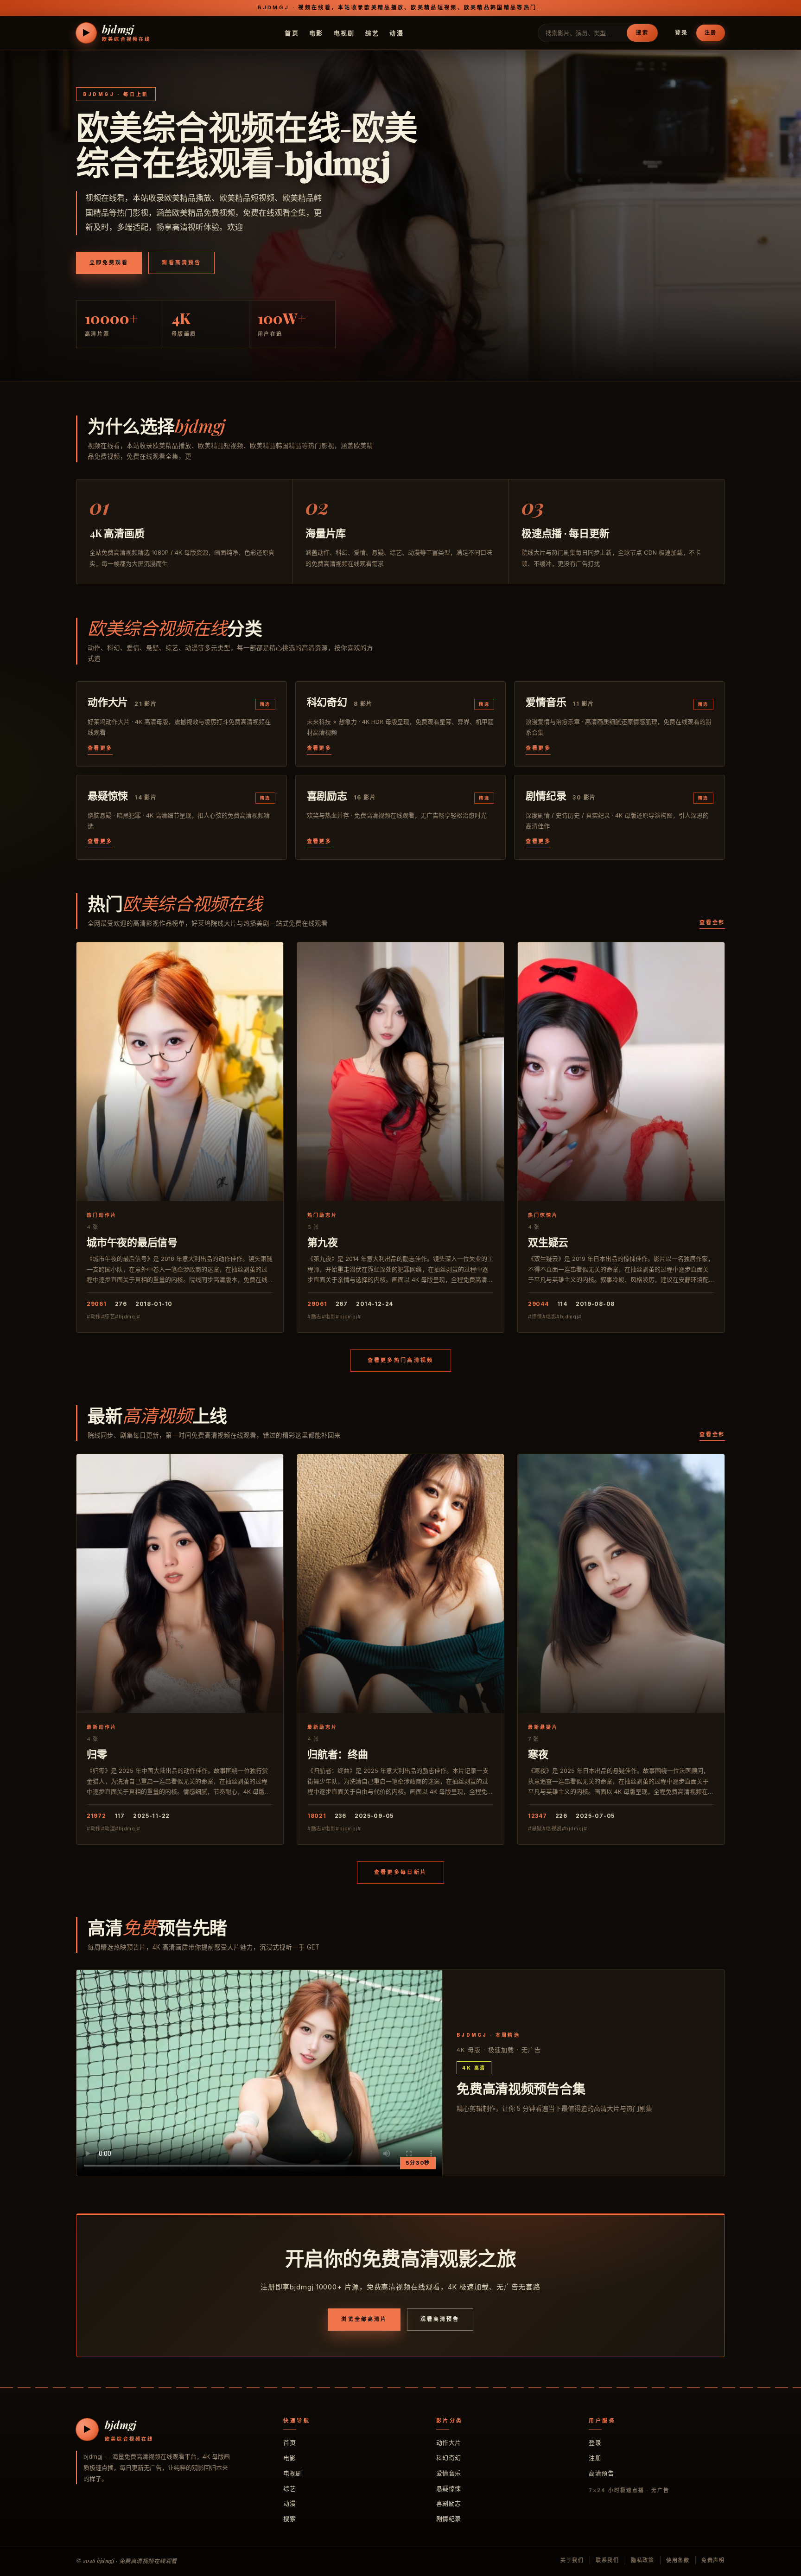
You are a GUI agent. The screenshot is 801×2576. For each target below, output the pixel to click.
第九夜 (322, 1242)
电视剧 (344, 32)
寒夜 (538, 1754)
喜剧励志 (449, 2503)
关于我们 (572, 2560)
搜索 (642, 32)
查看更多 (100, 748)
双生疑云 (548, 1242)
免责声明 (713, 2560)
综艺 (372, 32)
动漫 (397, 32)
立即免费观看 (109, 262)
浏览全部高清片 (364, 2319)
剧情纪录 (449, 2518)
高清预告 (601, 2473)
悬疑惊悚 (449, 2488)
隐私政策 (643, 2560)
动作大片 (449, 2442)
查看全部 (712, 922)
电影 (316, 32)
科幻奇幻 (449, 2458)
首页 (292, 32)
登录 (681, 33)
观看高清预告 (181, 262)
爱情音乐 (449, 2473)
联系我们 (607, 2560)
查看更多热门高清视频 (401, 1360)
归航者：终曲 (338, 1754)
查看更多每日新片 (400, 1872)
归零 (97, 1754)
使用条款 (678, 2560)
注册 (711, 32)
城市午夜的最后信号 (132, 1242)
